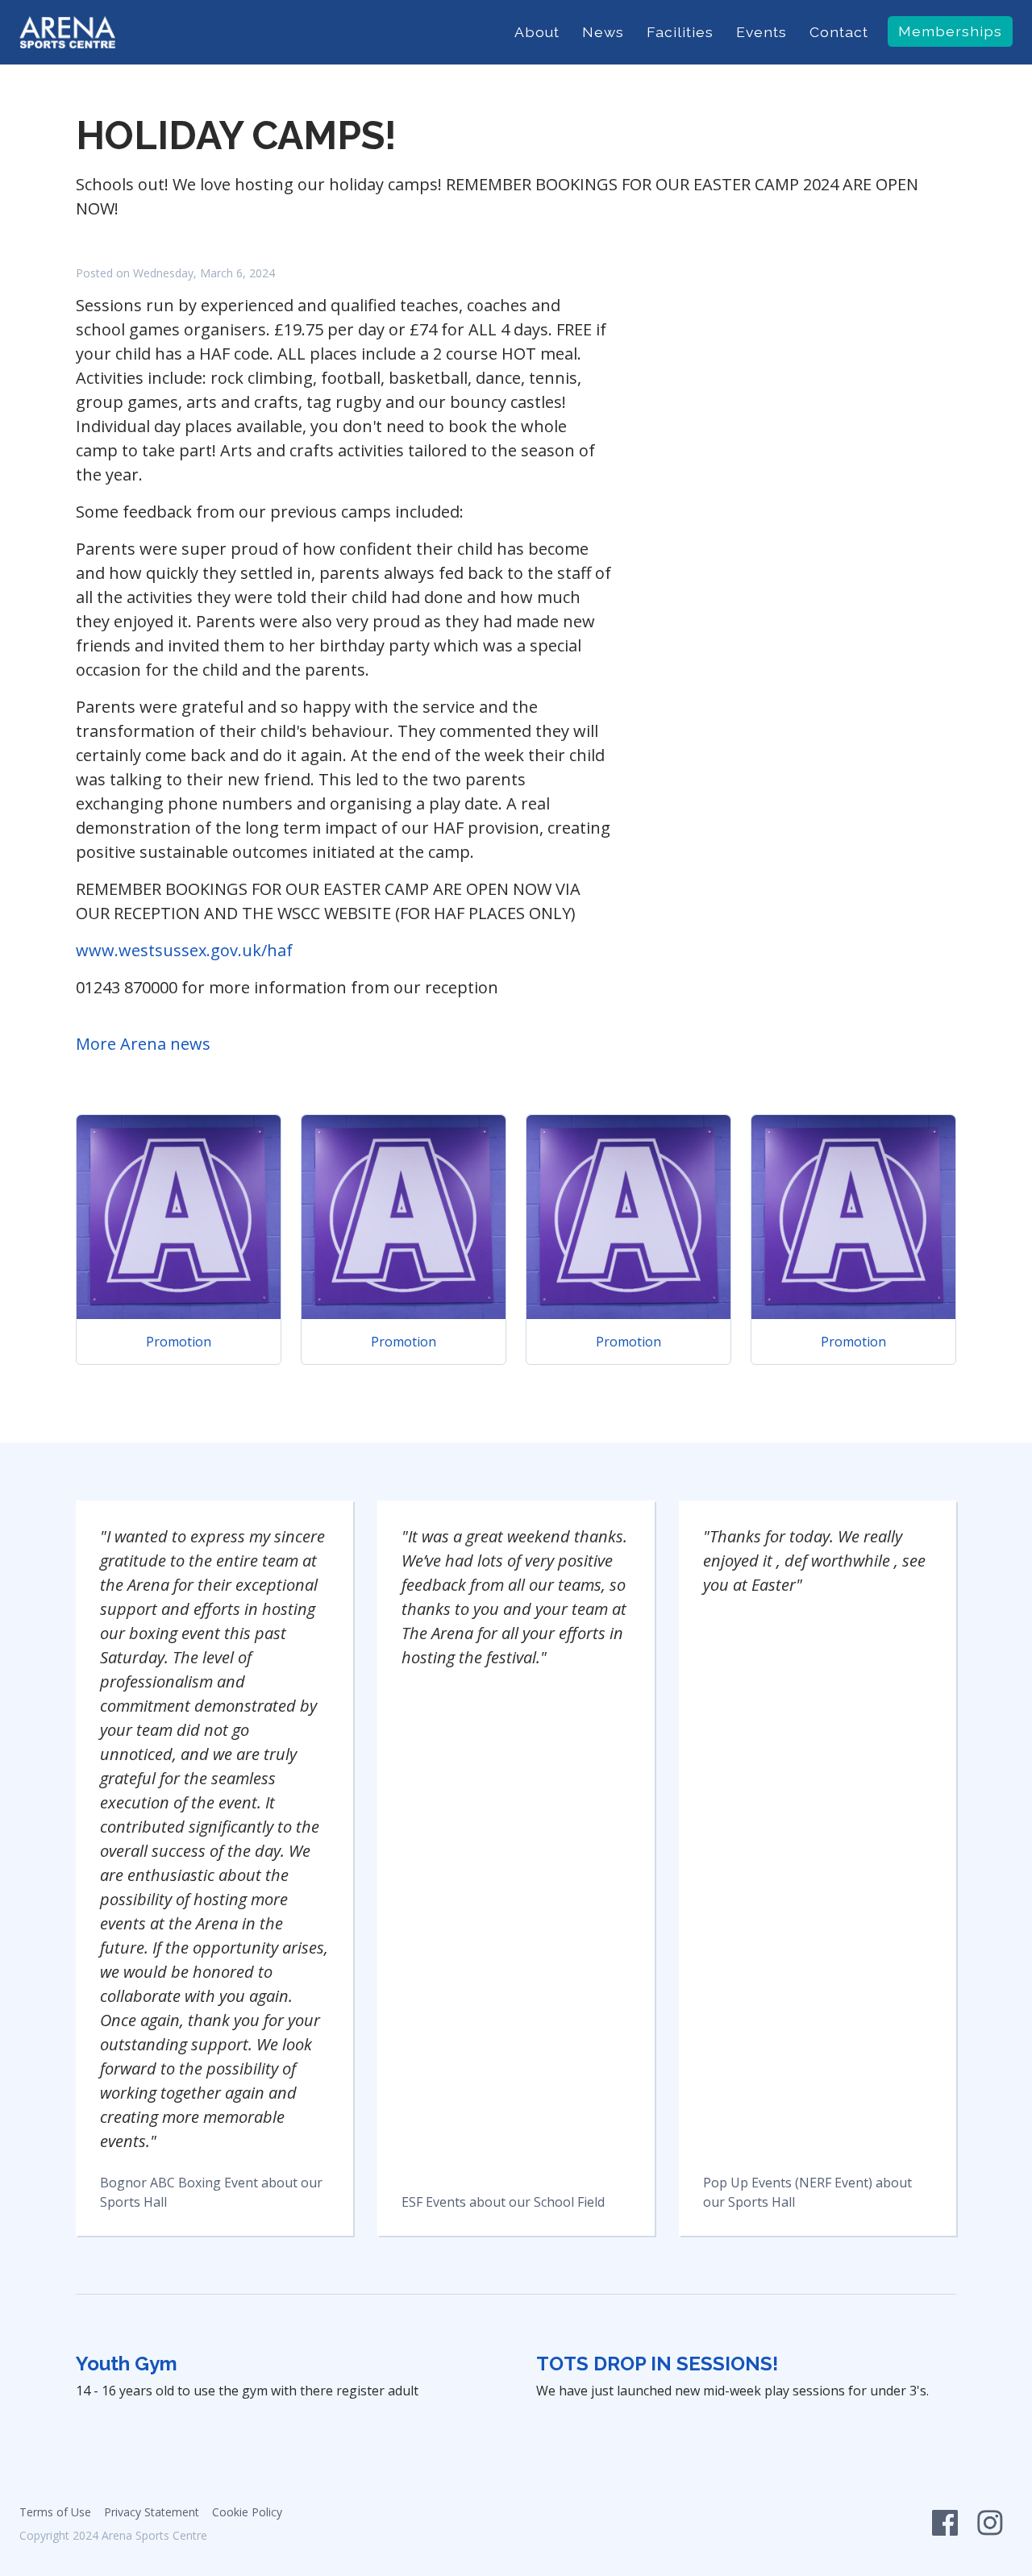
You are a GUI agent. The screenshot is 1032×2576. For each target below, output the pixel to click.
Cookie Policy (247, 2512)
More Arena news (143, 1044)
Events (762, 32)
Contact (839, 32)
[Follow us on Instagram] (990, 2527)
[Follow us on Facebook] (945, 2527)
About (537, 32)
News (603, 32)
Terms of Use (55, 2512)
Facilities (680, 32)
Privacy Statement (152, 2512)
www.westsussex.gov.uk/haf (184, 950)
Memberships (950, 31)
